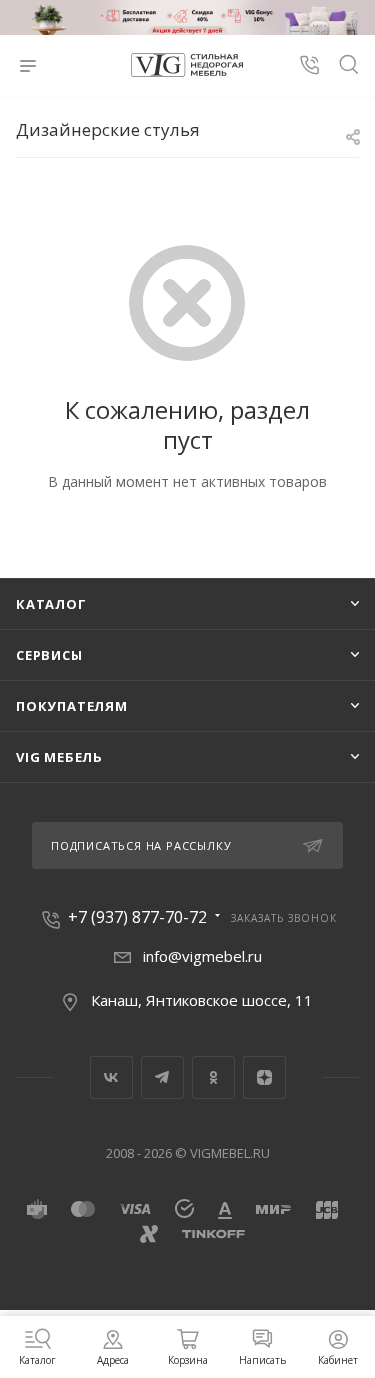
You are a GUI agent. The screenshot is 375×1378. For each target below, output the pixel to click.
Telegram (162, 1077)
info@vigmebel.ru (202, 956)
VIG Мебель (59, 757)
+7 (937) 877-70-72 (137, 917)
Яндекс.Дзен (264, 1077)
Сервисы (49, 655)
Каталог (51, 604)
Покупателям (72, 706)
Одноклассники (213, 1077)
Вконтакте (111, 1077)
